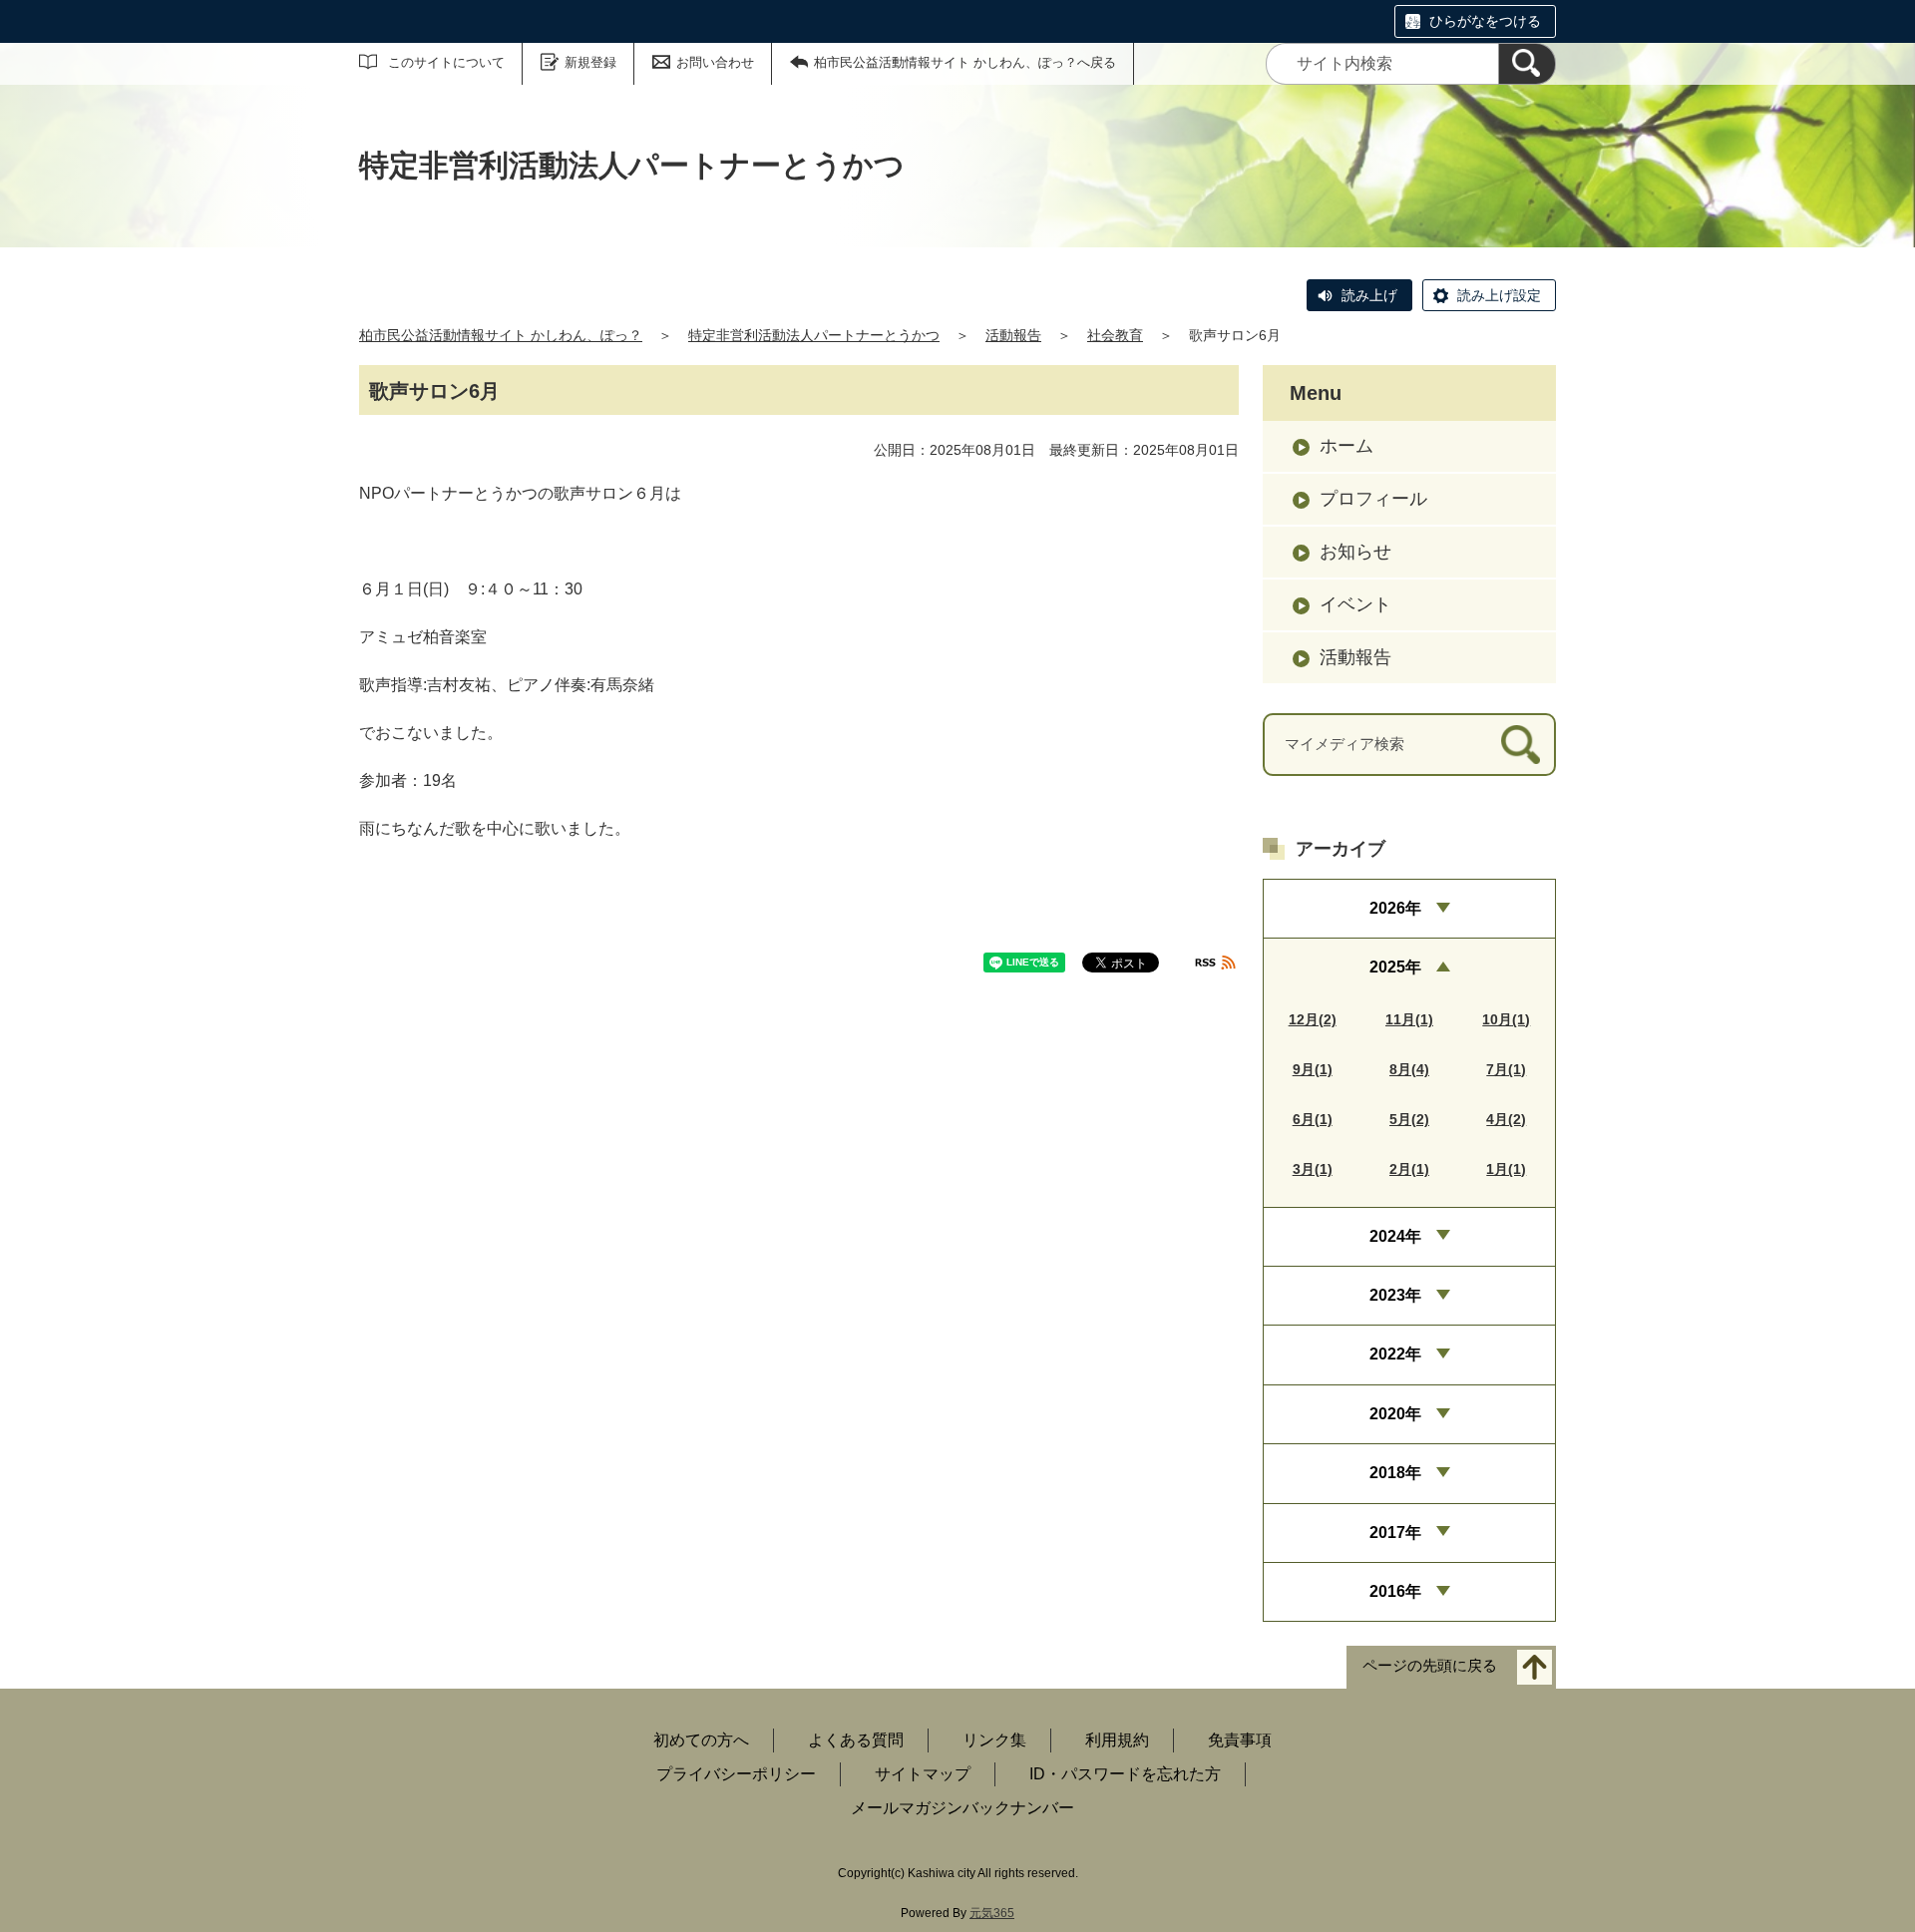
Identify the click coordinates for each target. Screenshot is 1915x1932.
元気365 (992, 1913)
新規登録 (590, 62)
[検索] (1527, 64)
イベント (1355, 604)
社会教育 (1115, 335)
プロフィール (1373, 499)
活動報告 (1013, 335)
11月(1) (1409, 1019)
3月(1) (1313, 1169)
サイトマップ (923, 1774)
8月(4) (1409, 1069)
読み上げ (1369, 295)
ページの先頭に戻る (1430, 1666)
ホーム (1346, 446)
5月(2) (1409, 1119)
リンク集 (994, 1740)
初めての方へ (701, 1740)
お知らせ (1355, 552)
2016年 (1395, 1591)
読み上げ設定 (1499, 295)
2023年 (1395, 1295)
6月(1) (1313, 1119)
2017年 (1395, 1533)
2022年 (1395, 1354)
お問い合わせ (715, 62)
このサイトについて (446, 62)
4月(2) (1506, 1119)
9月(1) (1313, 1069)
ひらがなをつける (1485, 21)
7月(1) (1506, 1069)
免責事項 (1240, 1740)
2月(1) (1409, 1169)
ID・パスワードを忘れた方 (1125, 1774)
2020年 (1395, 1414)
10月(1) (1506, 1019)
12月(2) (1313, 1019)
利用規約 (1117, 1740)
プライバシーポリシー (736, 1774)
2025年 (1395, 967)
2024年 (1395, 1236)
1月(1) (1506, 1169)
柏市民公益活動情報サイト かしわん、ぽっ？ (501, 335)
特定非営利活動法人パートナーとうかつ (814, 335)
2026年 (1395, 908)
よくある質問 (856, 1740)
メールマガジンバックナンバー (962, 1808)
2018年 (1395, 1473)
